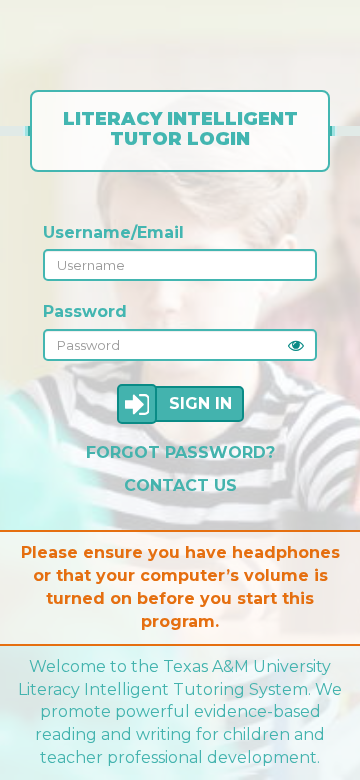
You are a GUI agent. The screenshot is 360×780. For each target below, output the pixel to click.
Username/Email (113, 232)
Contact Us (180, 485)
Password (85, 311)
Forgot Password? (180, 452)
